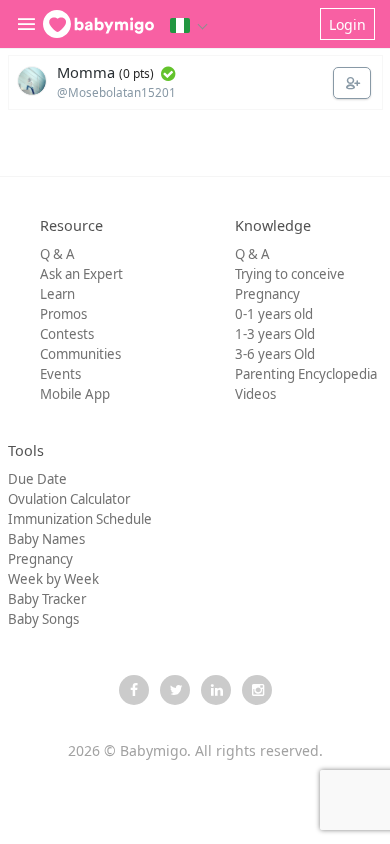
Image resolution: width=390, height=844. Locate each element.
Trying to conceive (290, 274)
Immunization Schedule (80, 519)
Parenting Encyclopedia (306, 374)
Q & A (57, 254)
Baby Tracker (47, 599)
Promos (63, 314)
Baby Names (46, 539)
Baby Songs (43, 619)
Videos (255, 394)
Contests (67, 334)
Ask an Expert (81, 274)
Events (60, 374)
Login (347, 24)
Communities (80, 354)
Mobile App (75, 394)
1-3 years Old (275, 334)
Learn (57, 294)
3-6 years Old (275, 354)
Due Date (37, 479)
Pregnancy (267, 294)
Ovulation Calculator (69, 499)
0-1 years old (274, 314)
